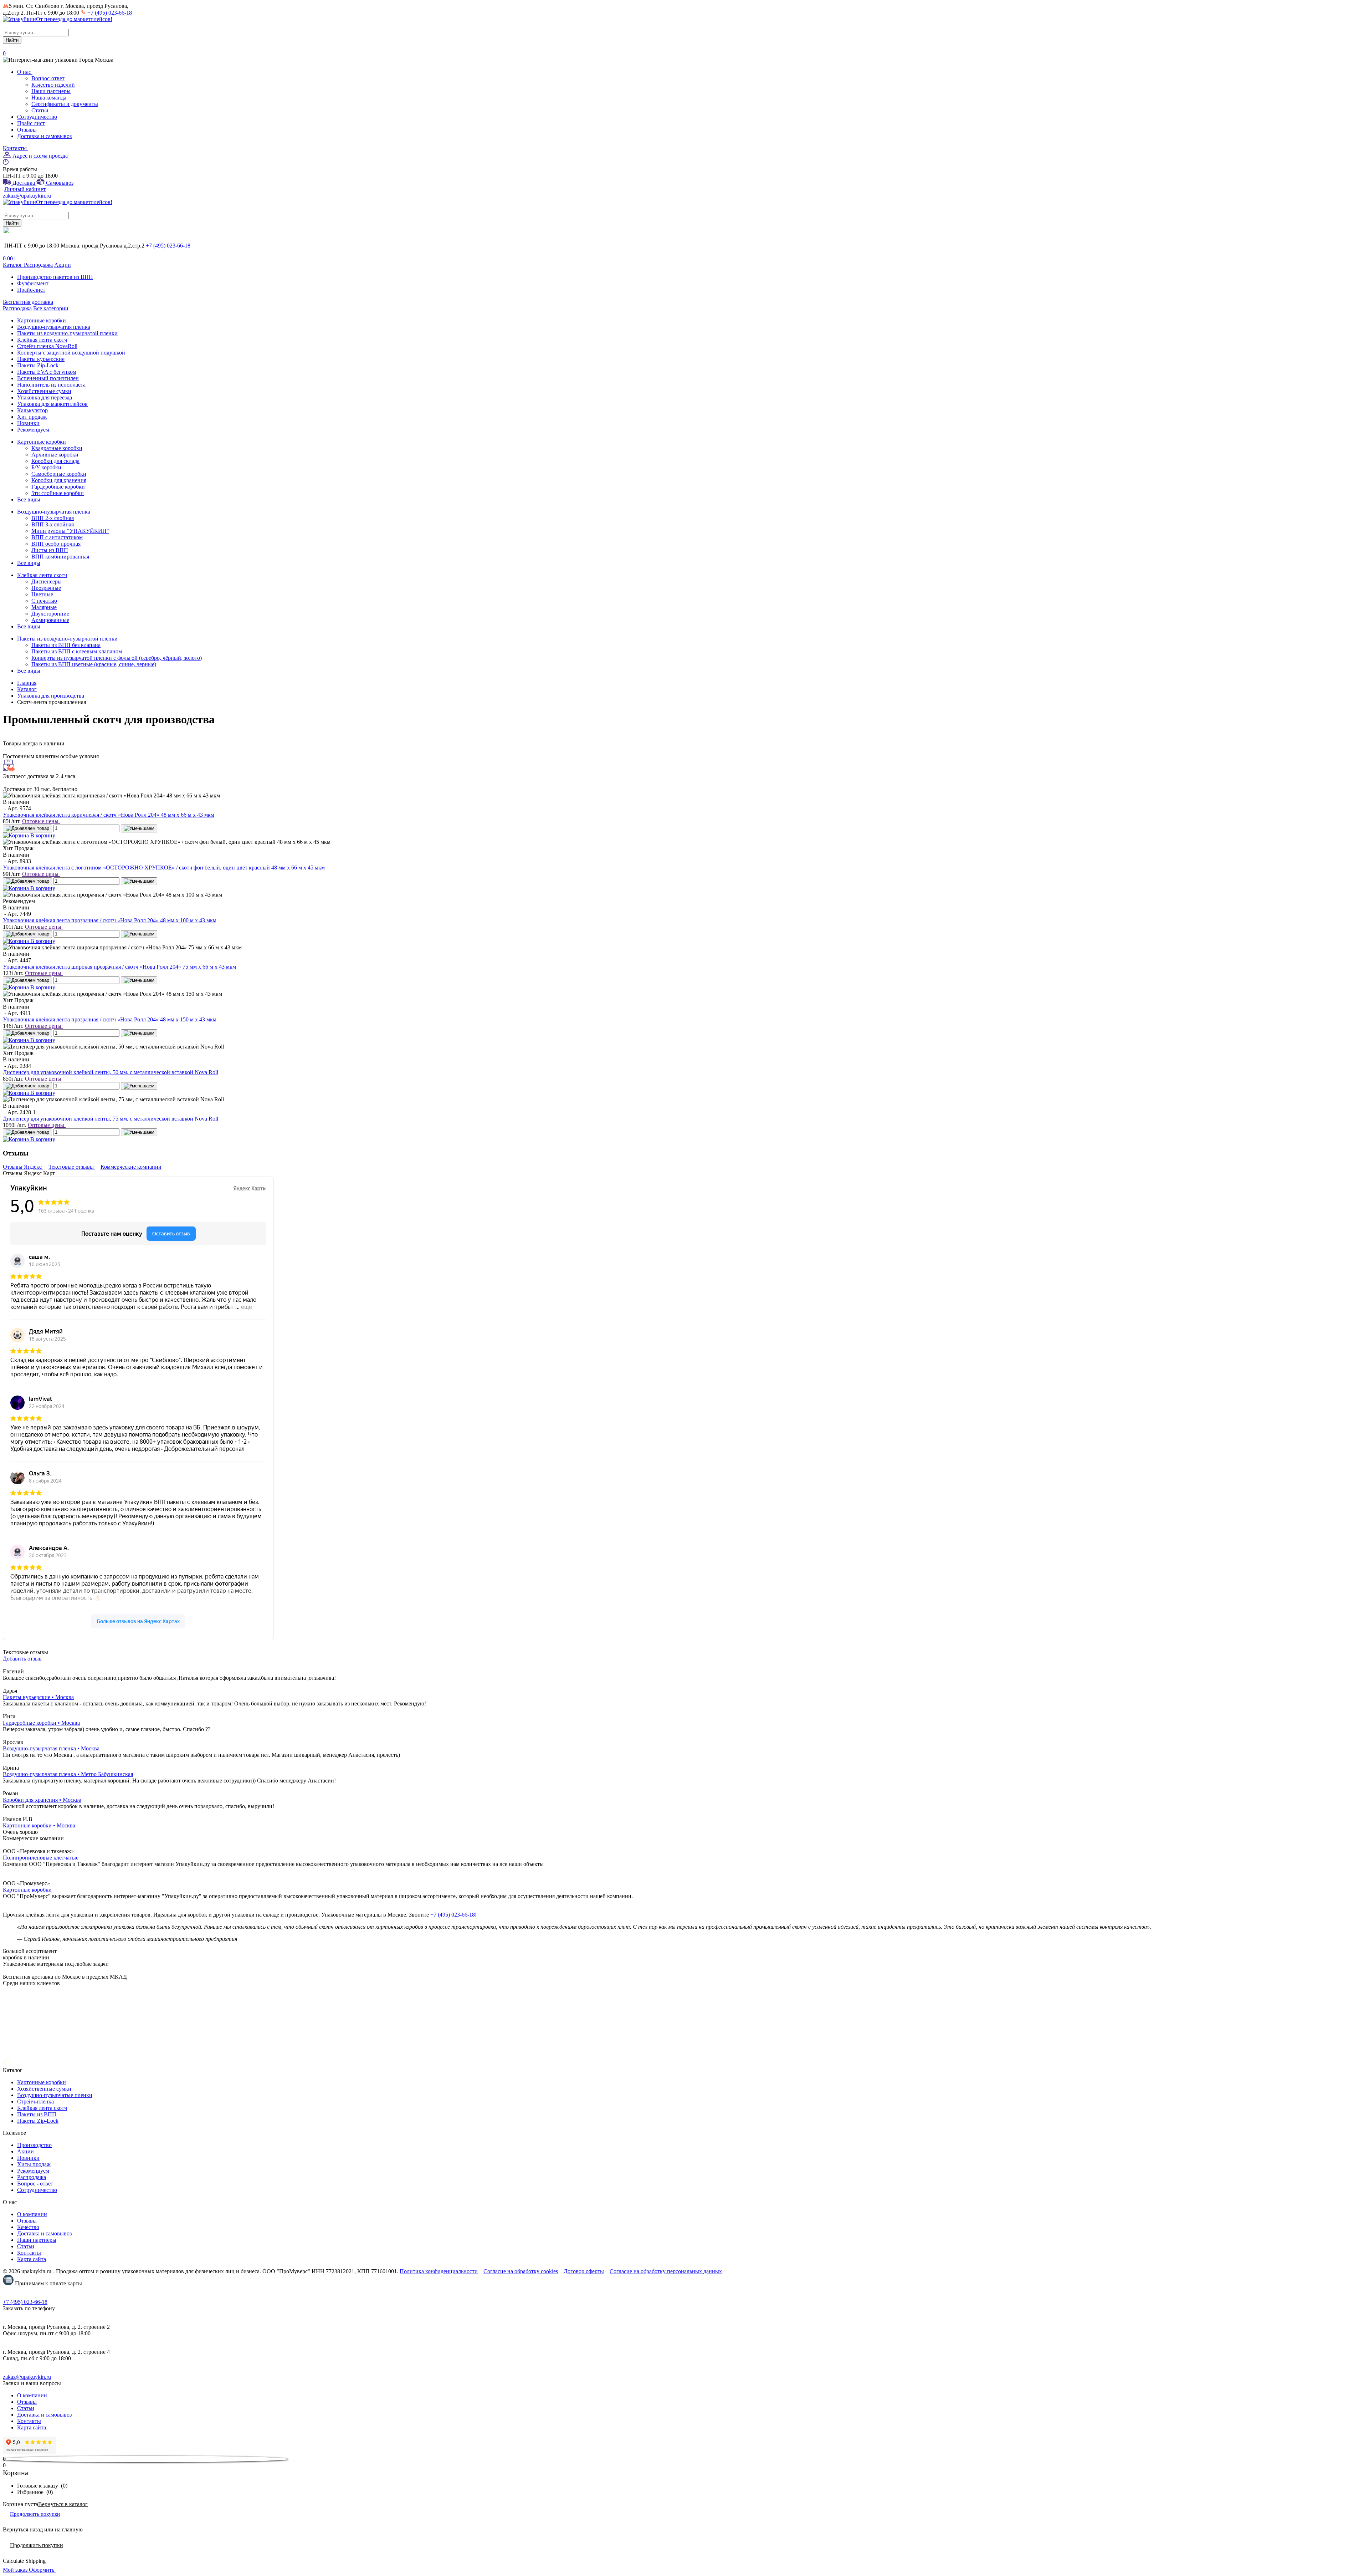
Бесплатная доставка (28, 302)
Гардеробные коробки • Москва (41, 1723)
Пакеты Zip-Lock (38, 2121)
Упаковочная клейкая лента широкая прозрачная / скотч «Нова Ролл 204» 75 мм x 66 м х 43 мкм (119, 967)
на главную (69, 2529)
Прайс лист (31, 123)
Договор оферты (584, 2271)
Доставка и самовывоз (44, 136)
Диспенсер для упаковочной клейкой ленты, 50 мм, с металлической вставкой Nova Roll (111, 1072)
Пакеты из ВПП (37, 2114)
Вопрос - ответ (35, 2184)
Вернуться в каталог (63, 2504)
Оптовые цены (41, 821)
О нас (25, 72)
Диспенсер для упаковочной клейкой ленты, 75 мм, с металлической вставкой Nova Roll (111, 1119)
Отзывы (27, 130)
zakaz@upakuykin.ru (27, 196)
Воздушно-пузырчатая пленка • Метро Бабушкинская (68, 1774)
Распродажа (38, 265)
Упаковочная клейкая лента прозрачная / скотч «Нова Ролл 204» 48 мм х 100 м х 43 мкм (110, 920)
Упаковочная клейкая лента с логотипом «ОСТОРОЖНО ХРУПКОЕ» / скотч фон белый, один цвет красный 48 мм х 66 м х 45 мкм (164, 868)
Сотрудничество (37, 117)
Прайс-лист (31, 290)
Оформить (42, 2570)
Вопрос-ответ (48, 78)
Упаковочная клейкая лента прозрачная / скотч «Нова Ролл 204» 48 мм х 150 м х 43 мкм (110, 1019)
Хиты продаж (34, 2164)
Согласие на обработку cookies (521, 2271)
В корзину (42, 835)
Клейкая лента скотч (42, 2108)
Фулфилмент (33, 283)
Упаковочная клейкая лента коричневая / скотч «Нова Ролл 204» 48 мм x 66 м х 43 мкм (109, 815)
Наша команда (49, 98)
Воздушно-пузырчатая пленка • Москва (51, 1748)
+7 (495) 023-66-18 (109, 13)
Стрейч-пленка (35, 2101)
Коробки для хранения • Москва (42, 1800)
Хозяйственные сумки (44, 2089)
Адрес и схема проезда (39, 156)
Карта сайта (32, 2259)
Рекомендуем (33, 2171)
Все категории (51, 308)
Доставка (24, 183)
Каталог (13, 265)
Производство (34, 2145)
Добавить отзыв (22, 1659)
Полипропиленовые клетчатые (41, 1858)
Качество (28, 2227)
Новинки (28, 2158)
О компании (32, 2214)
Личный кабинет (25, 189)
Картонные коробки (27, 1890)
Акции (63, 265)
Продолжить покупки (35, 2514)
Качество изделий (53, 85)
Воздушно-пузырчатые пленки (55, 2095)
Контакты (16, 148)
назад (36, 2529)
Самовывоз (59, 183)
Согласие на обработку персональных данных (666, 2271)
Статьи (40, 110)
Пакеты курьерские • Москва (38, 1697)
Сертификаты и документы (65, 104)
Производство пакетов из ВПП (55, 277)
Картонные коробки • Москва (39, 1825)
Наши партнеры (51, 91)
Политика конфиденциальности (439, 2271)
